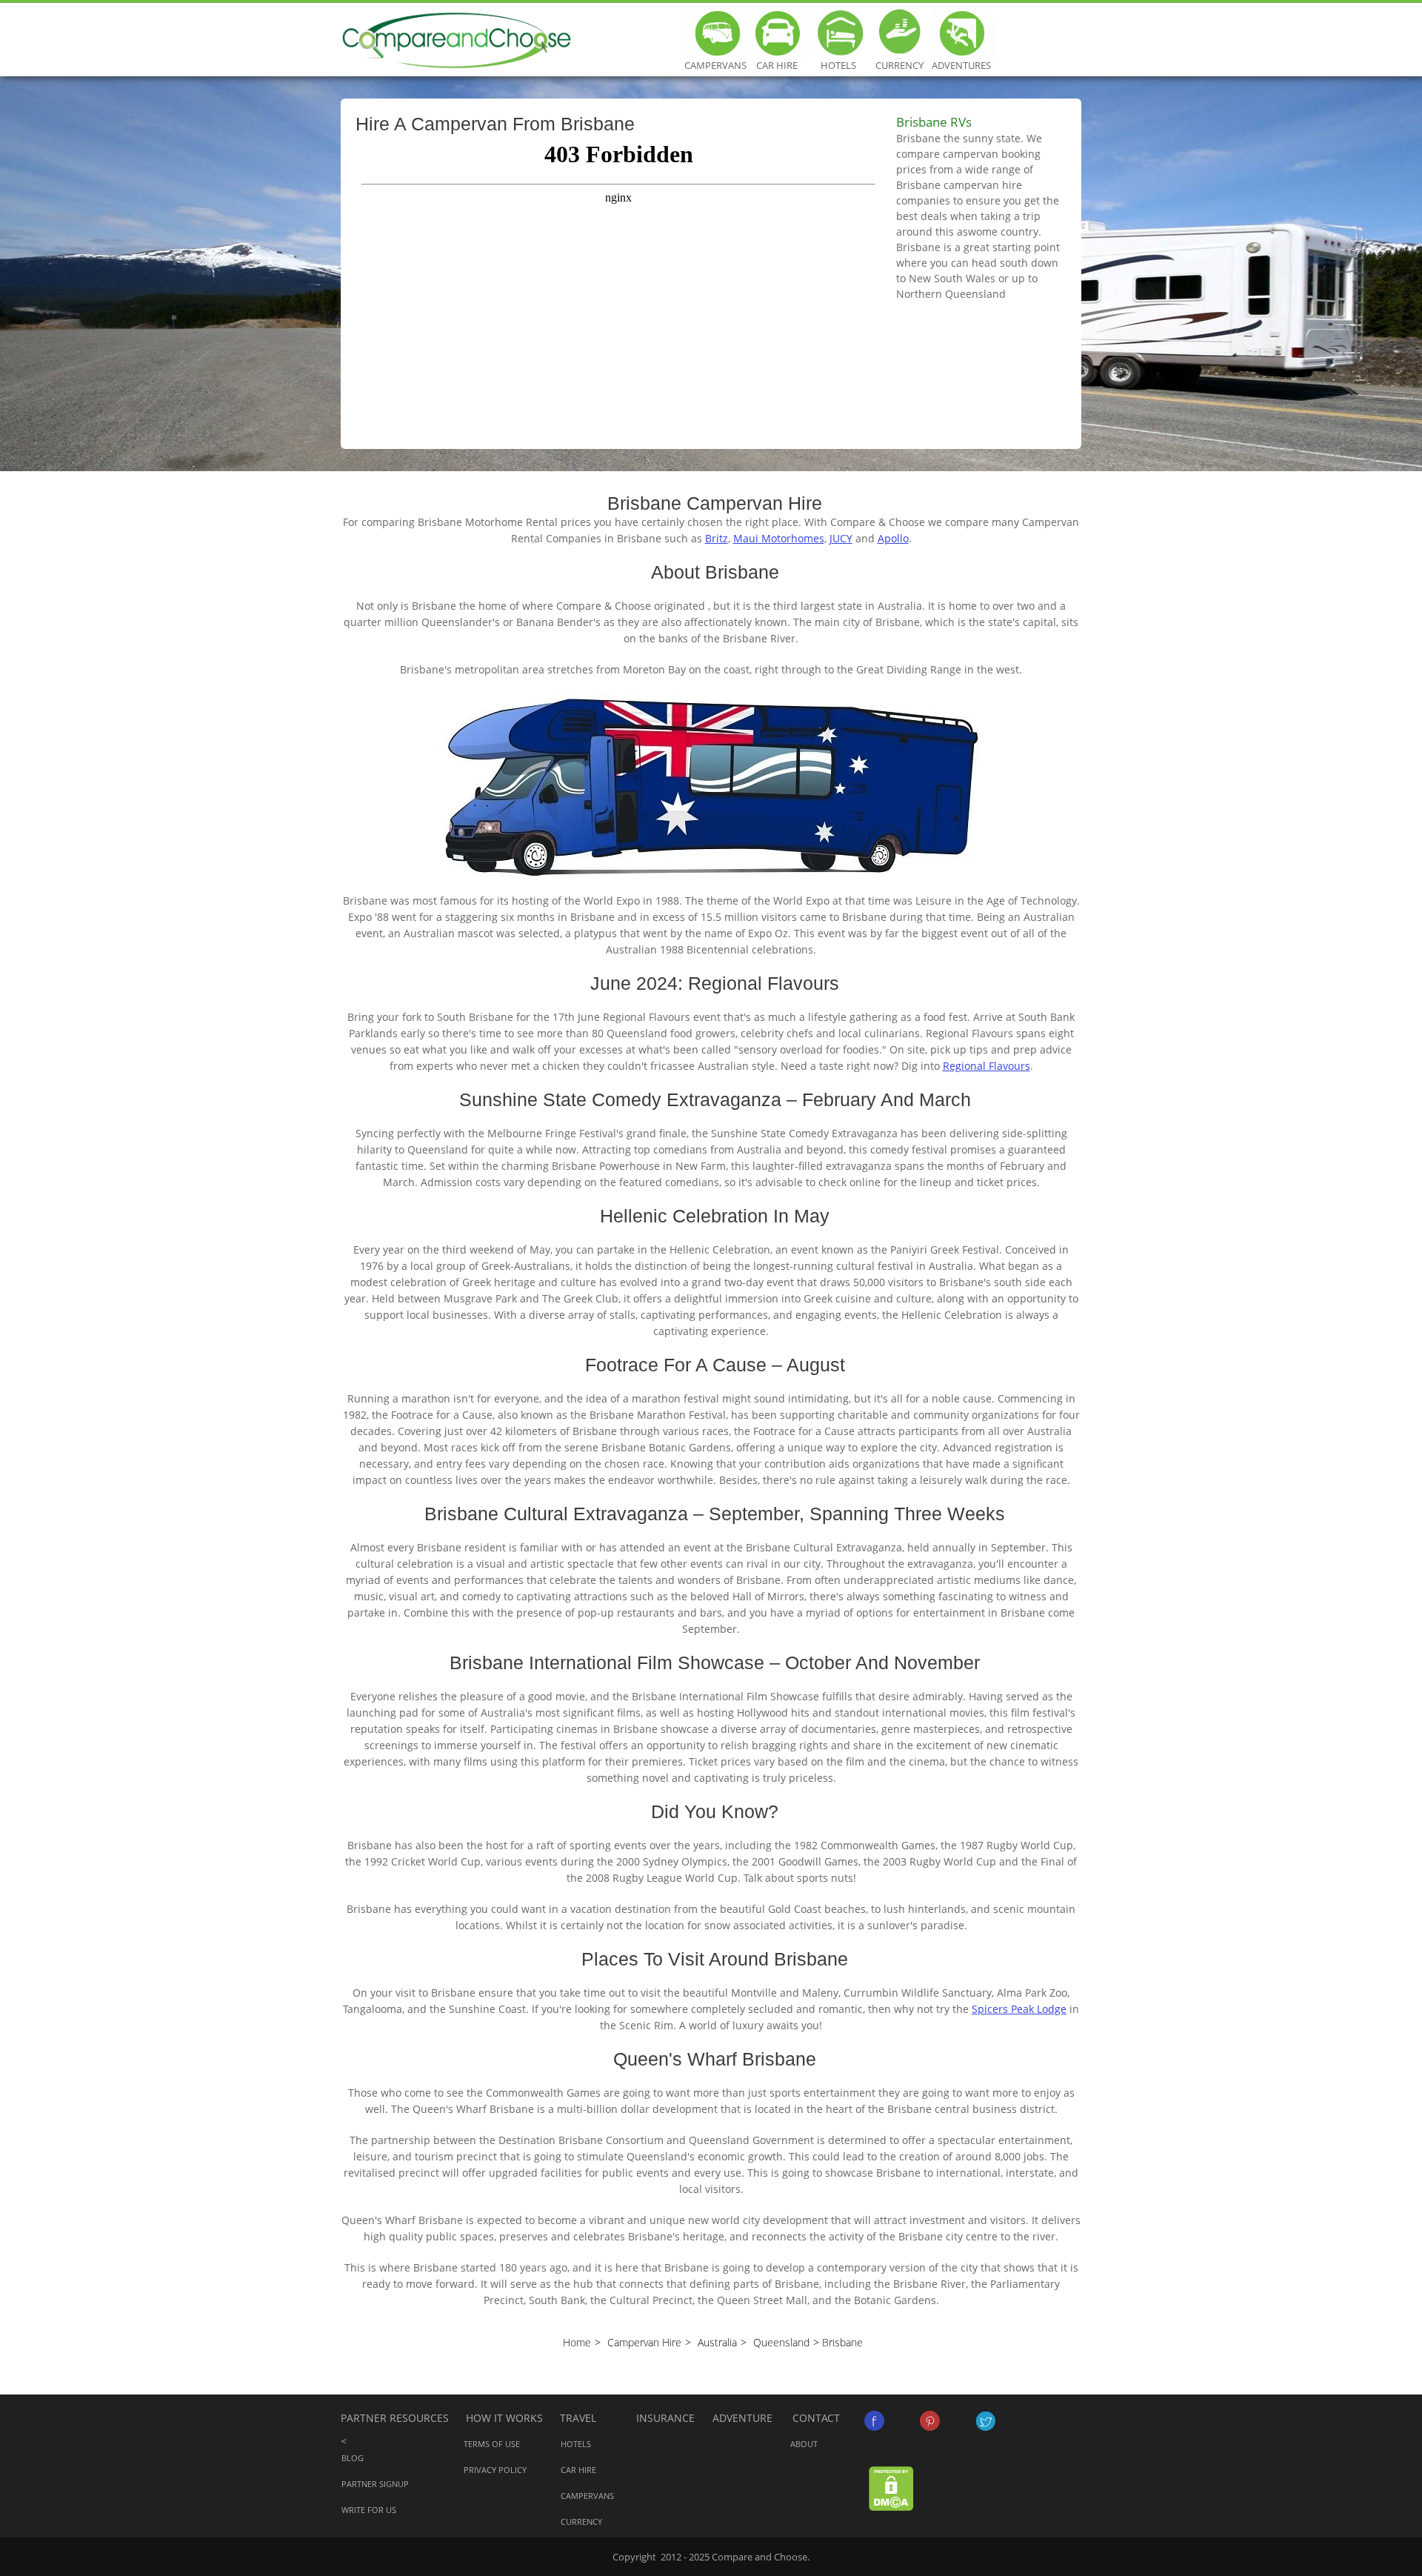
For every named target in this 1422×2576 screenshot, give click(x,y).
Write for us (369, 2510)
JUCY (841, 538)
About (804, 2444)
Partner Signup (375, 2484)
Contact (816, 2418)
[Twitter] (985, 2421)
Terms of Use (492, 2444)
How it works (504, 2418)
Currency (899, 33)
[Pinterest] (930, 2421)
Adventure (742, 2418)
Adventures (961, 33)
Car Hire (777, 33)
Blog (353, 2458)
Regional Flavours (987, 1066)
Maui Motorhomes (779, 538)
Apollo (893, 538)
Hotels (838, 33)
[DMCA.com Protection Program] (891, 2487)
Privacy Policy (495, 2470)
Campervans (715, 33)
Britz (717, 538)
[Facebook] (874, 2421)
